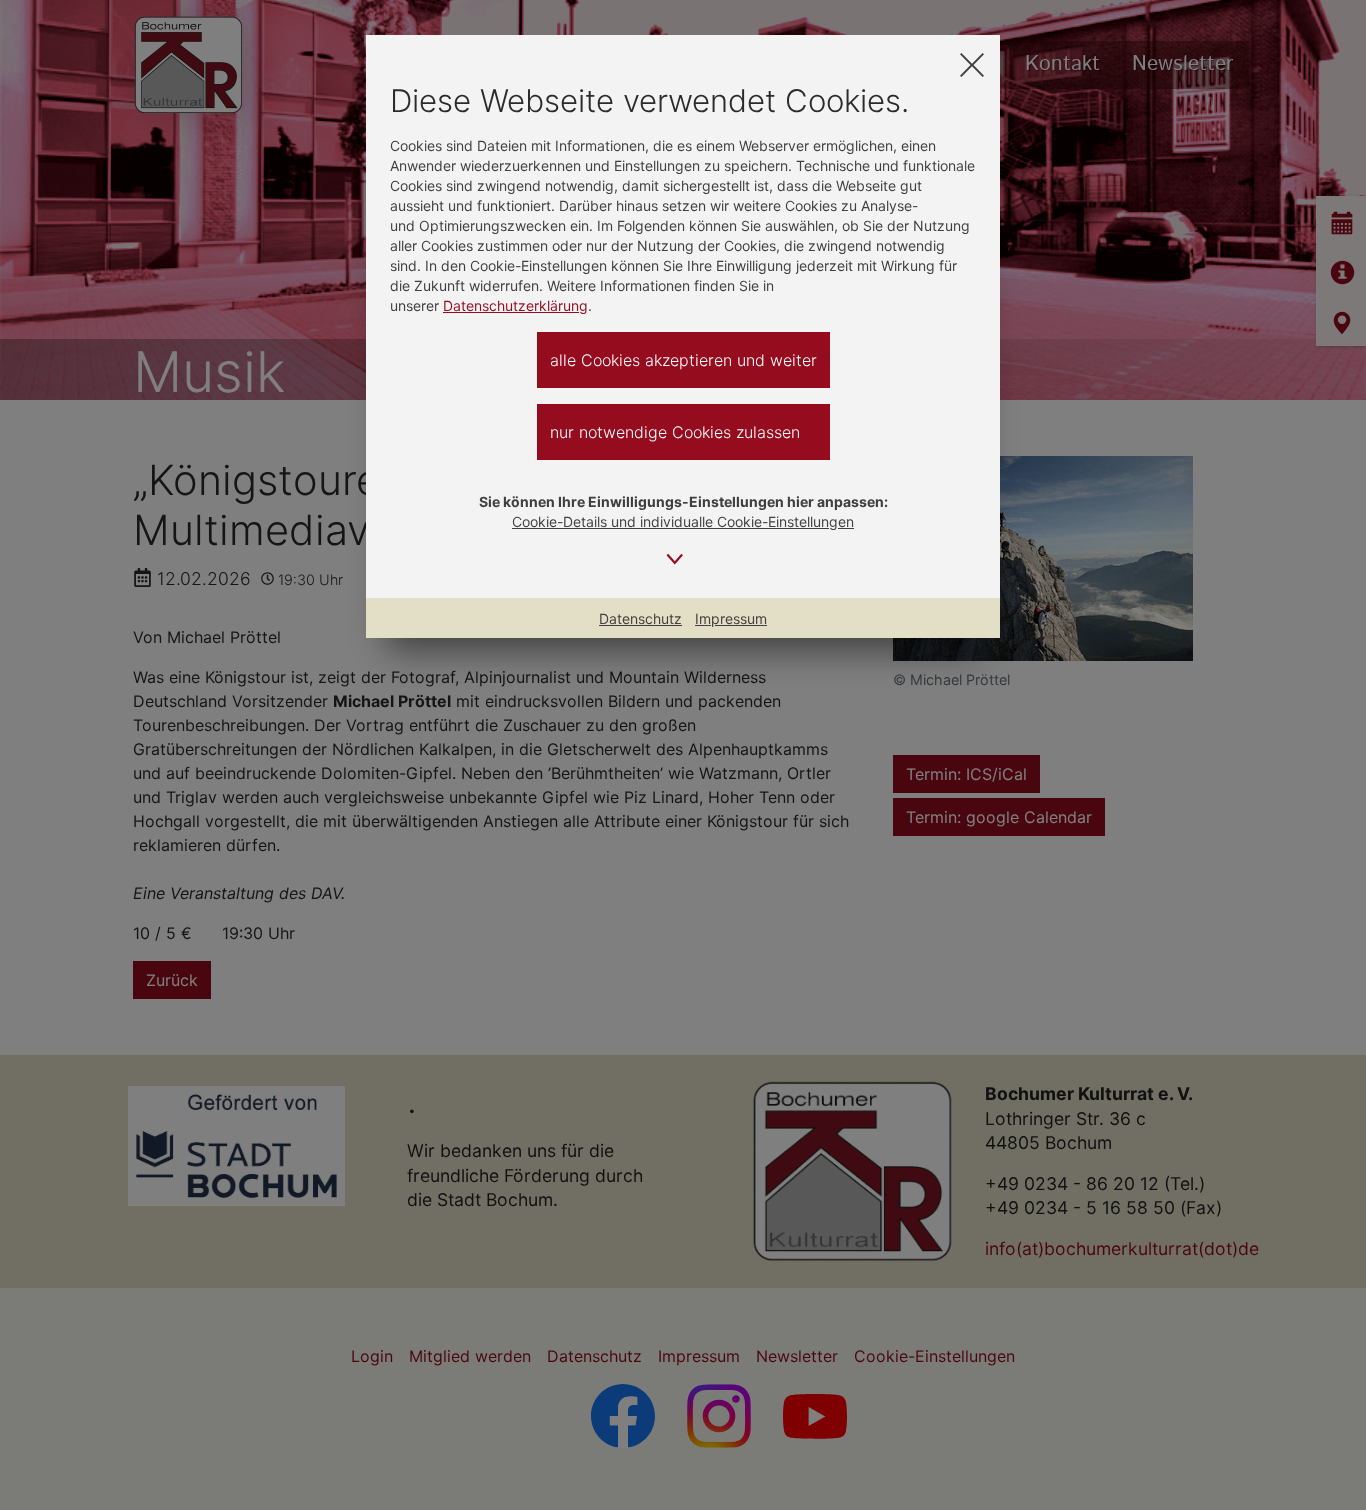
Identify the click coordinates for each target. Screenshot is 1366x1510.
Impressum (731, 618)
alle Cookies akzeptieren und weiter (683, 360)
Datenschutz (640, 618)
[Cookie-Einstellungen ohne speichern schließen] (972, 64)
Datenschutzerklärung (515, 305)
